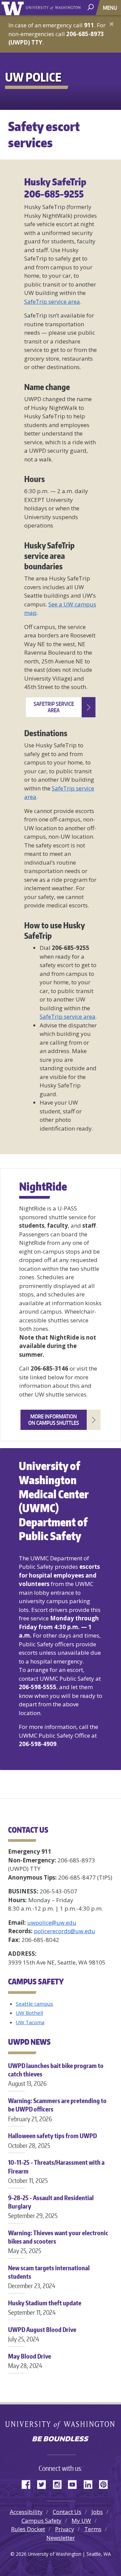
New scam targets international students (49, 2277)
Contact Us (67, 2512)
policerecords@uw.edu (65, 1931)
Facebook (29, 2483)
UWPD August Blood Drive (42, 2334)
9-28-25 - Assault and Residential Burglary (51, 2207)
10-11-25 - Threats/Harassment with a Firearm (56, 2171)
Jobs (97, 2512)
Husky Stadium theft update (45, 2308)
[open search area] (91, 7)
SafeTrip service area (52, 302)
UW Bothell (29, 2013)
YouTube (75, 2483)
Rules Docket (28, 2529)
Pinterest (106, 2483)
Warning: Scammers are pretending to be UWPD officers (57, 2109)
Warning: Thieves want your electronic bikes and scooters (58, 2242)
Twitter (44, 2483)
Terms (93, 2529)
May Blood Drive (30, 2361)
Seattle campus (34, 2004)
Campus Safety (42, 2521)
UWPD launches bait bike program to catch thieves (56, 2074)
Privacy (65, 2529)
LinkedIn (90, 2483)
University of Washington (14, 8)
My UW (81, 2521)
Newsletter (61, 2538)
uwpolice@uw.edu (52, 1923)
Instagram (59, 2483)
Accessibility (26, 2512)
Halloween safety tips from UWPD (52, 2140)
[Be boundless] (61, 2439)
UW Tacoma (30, 2022)
